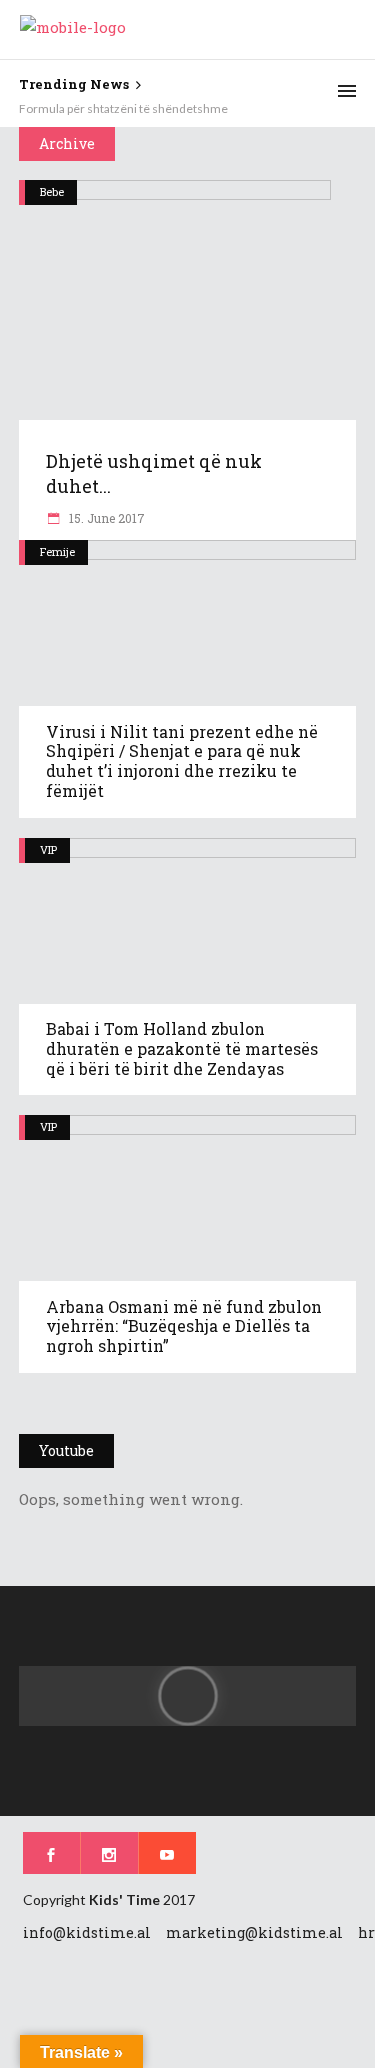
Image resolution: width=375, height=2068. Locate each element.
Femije (57, 551)
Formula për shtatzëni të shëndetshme (123, 108)
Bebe (52, 191)
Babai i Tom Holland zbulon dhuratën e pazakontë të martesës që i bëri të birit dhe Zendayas (182, 1048)
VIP (48, 849)
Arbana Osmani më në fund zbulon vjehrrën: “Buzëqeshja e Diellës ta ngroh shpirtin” (184, 1326)
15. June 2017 (105, 518)
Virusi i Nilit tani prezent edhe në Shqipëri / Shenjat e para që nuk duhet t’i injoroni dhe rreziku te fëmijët (182, 761)
